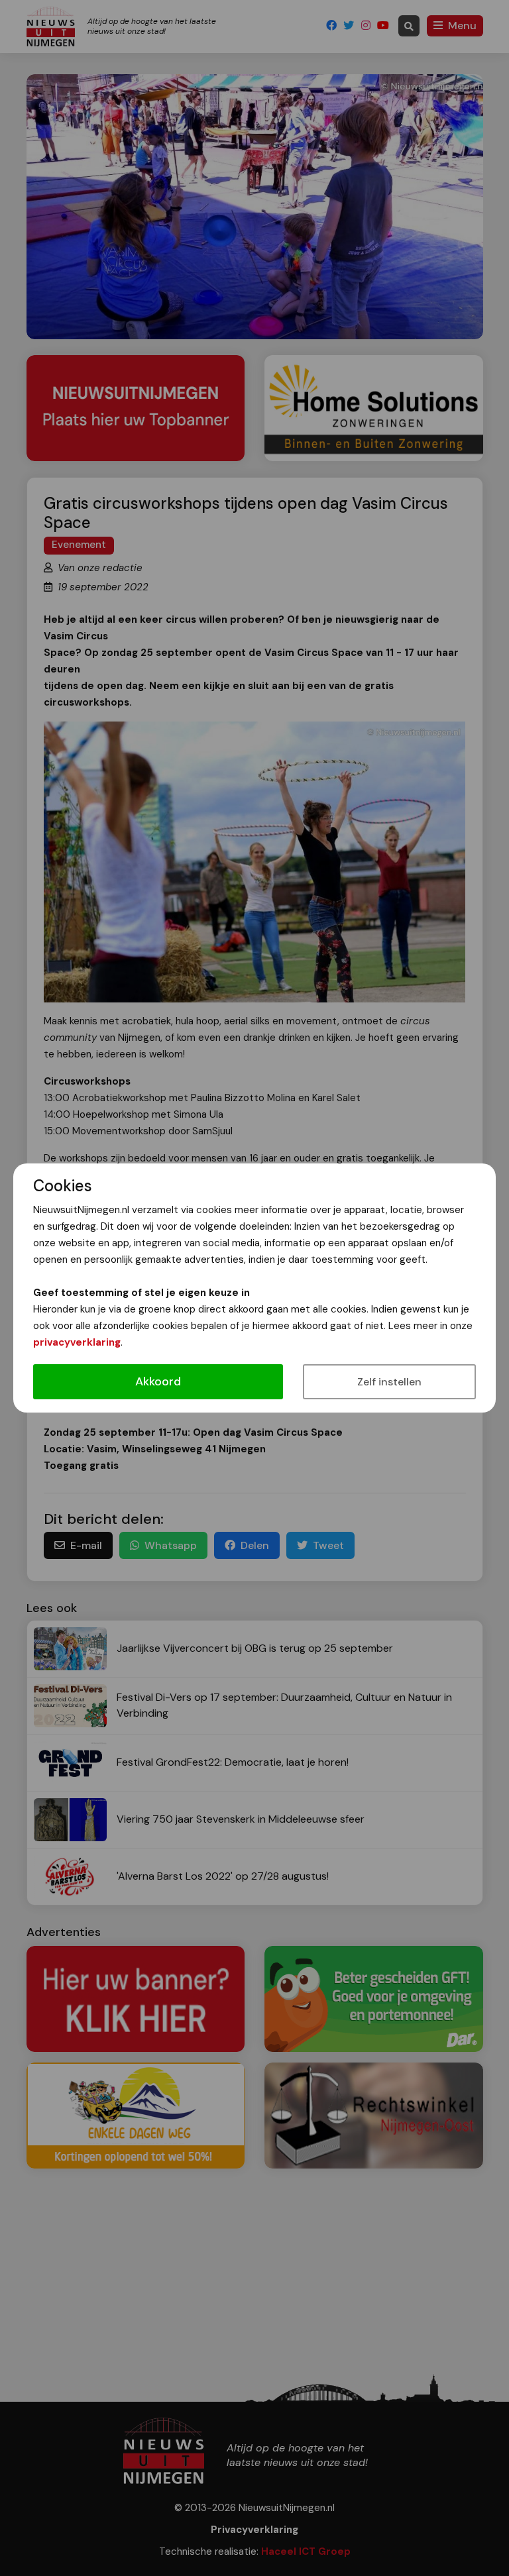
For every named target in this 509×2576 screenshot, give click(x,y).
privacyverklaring (77, 1342)
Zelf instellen (389, 1382)
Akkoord (158, 1381)
